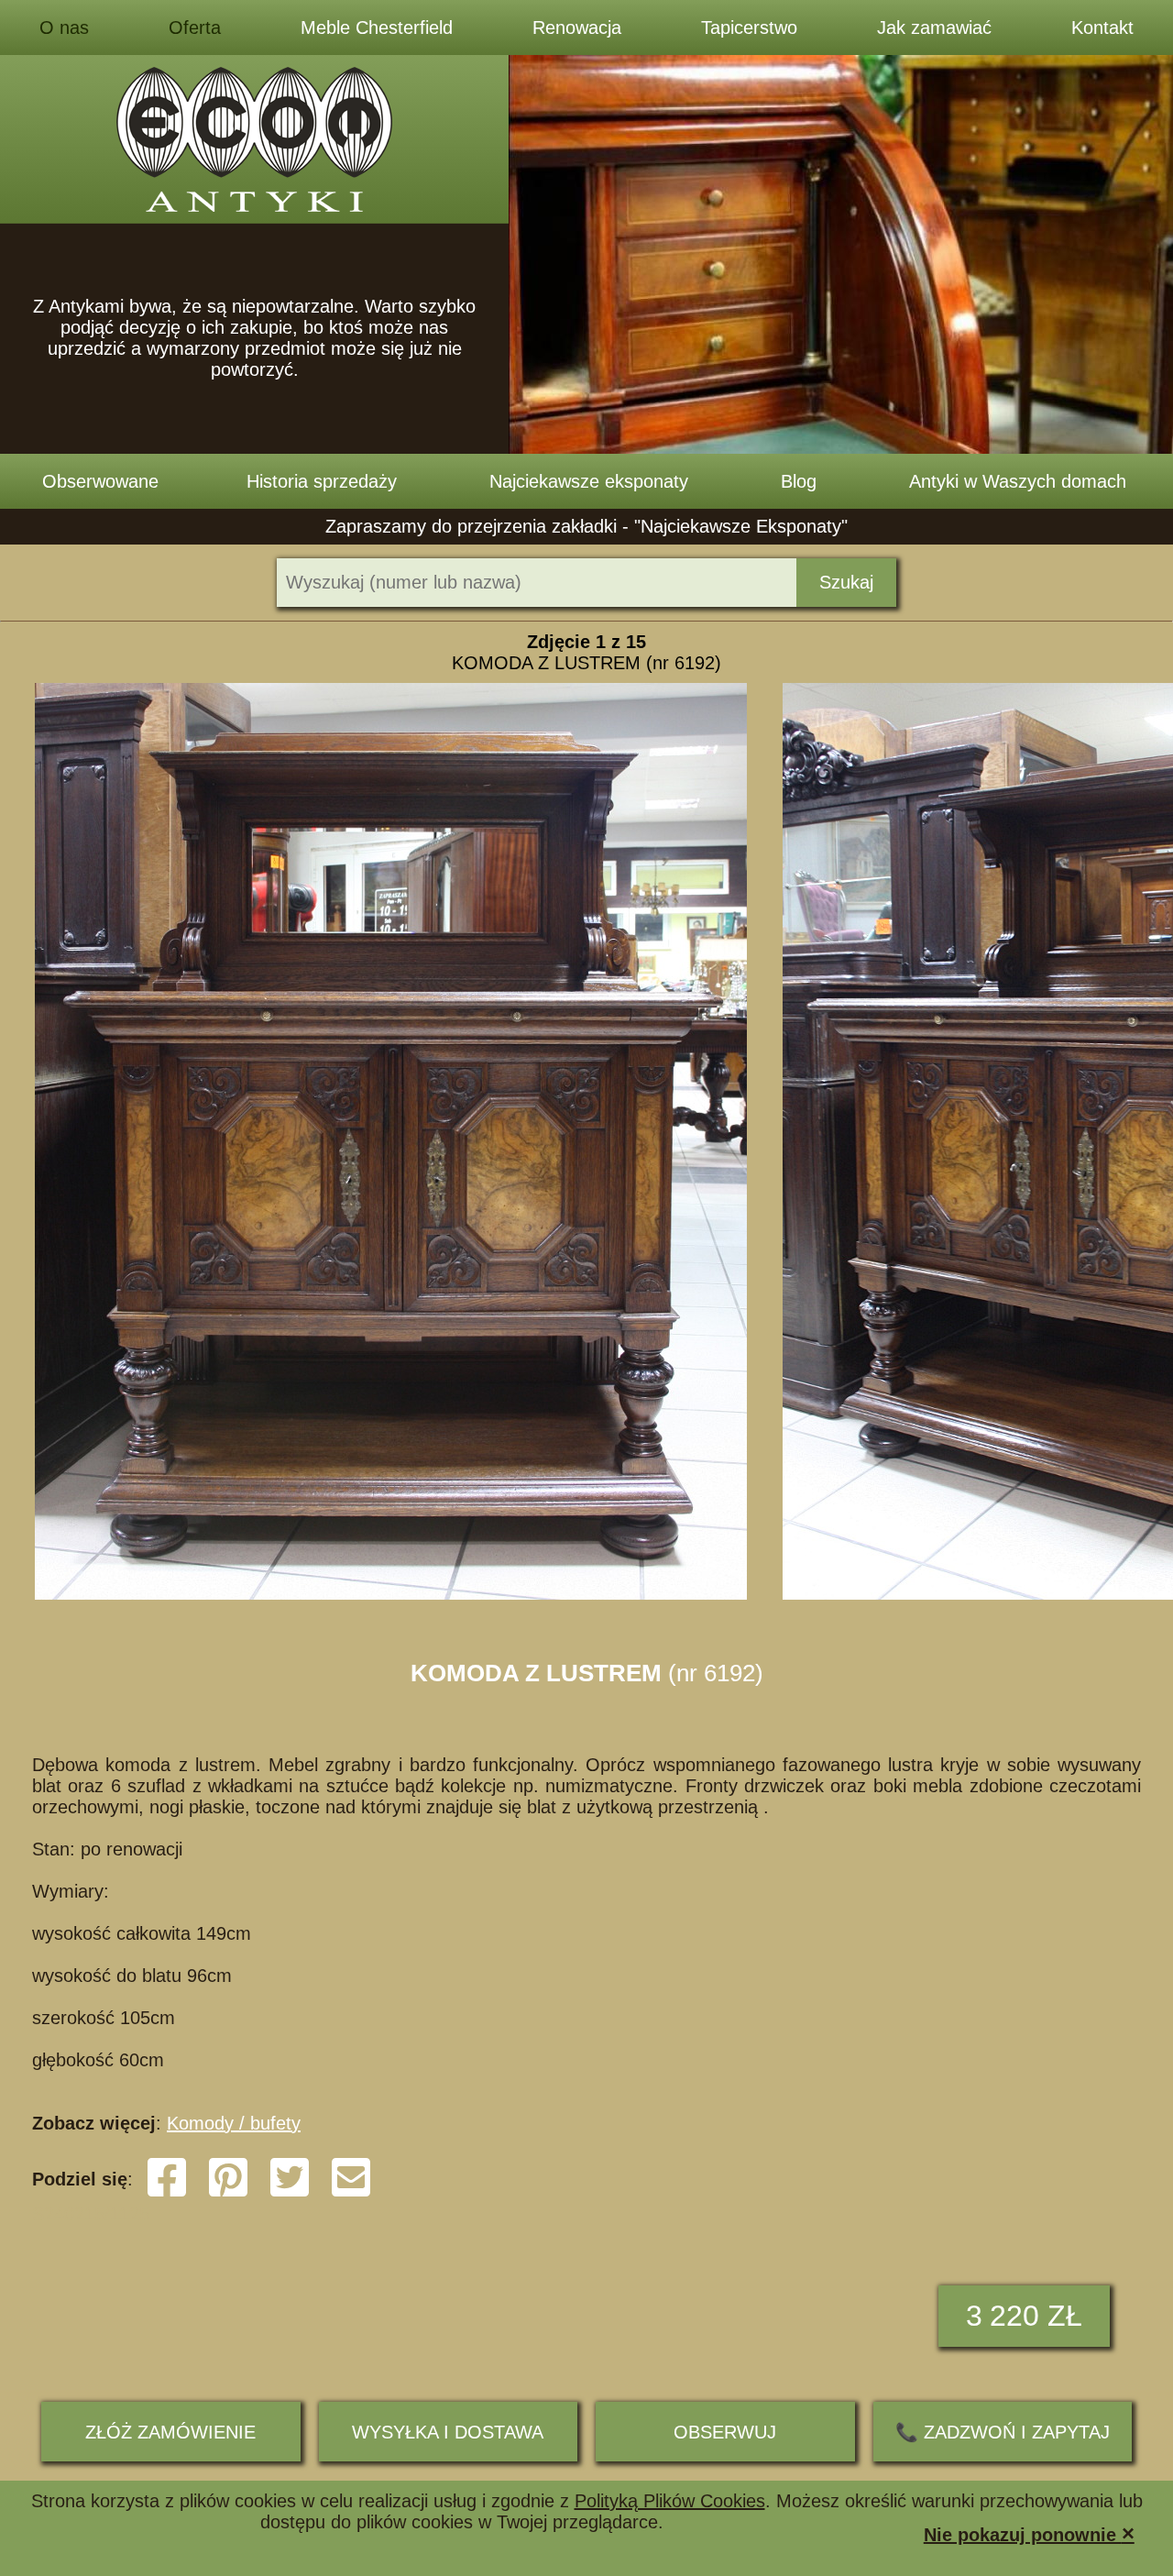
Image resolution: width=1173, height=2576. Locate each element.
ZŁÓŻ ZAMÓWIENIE (170, 2432)
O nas (64, 28)
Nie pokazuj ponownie (1029, 2533)
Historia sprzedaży (322, 481)
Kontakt (1102, 28)
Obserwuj (725, 2432)
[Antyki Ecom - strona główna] (254, 139)
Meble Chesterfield (377, 28)
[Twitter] (290, 2193)
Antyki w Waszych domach (1018, 481)
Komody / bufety (234, 2123)
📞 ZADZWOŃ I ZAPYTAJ (1003, 2432)
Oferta (195, 28)
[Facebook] (167, 2193)
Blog (799, 481)
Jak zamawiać (934, 28)
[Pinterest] (228, 2193)
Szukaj (846, 582)
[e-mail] (351, 2193)
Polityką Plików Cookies (670, 2501)
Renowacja (577, 28)
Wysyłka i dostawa (448, 2432)
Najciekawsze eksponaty (589, 481)
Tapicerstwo (749, 28)
